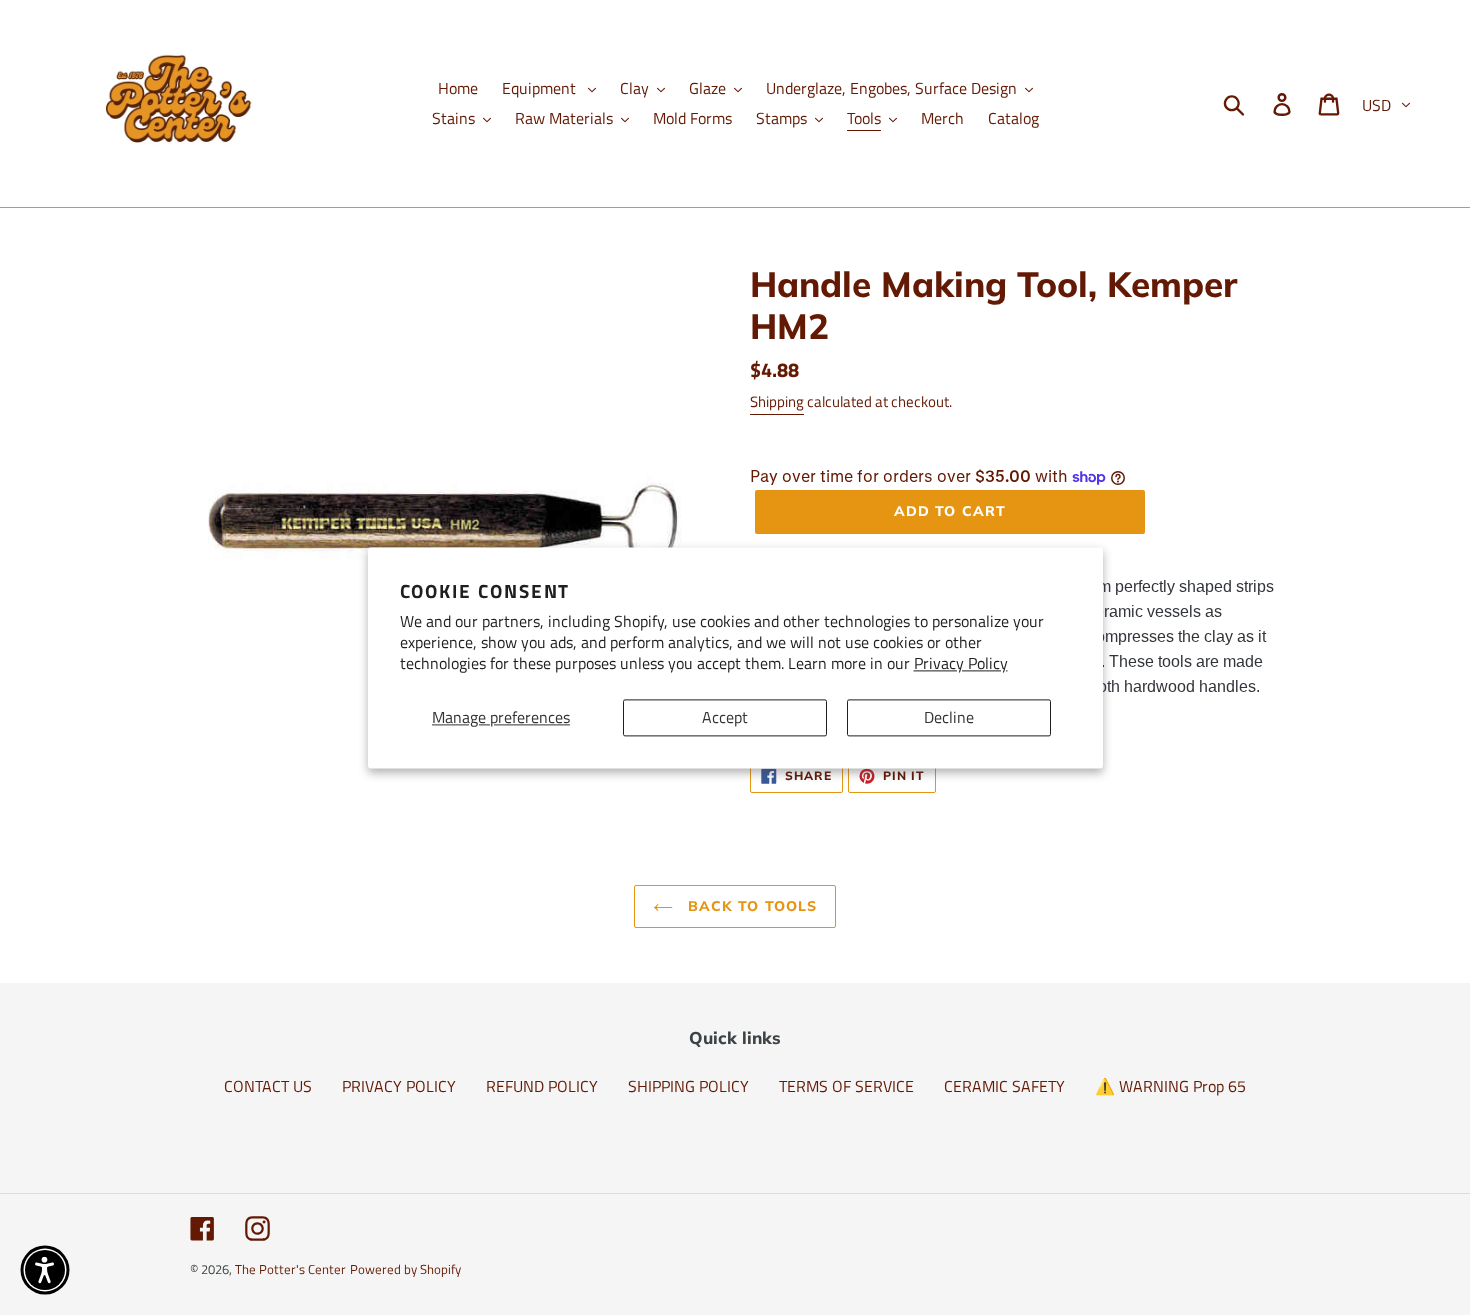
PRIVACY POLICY (399, 1086)
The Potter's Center (290, 1269)
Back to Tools (750, 906)
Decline (949, 717)
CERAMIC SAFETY (1004, 1086)
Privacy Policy (961, 663)
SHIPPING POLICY (688, 1086)
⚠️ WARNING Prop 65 (1170, 1086)
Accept (725, 717)
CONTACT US (268, 1086)
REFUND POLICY (542, 1086)
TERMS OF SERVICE (846, 1086)
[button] (45, 1270)
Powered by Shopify (405, 1269)
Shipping (777, 401)
